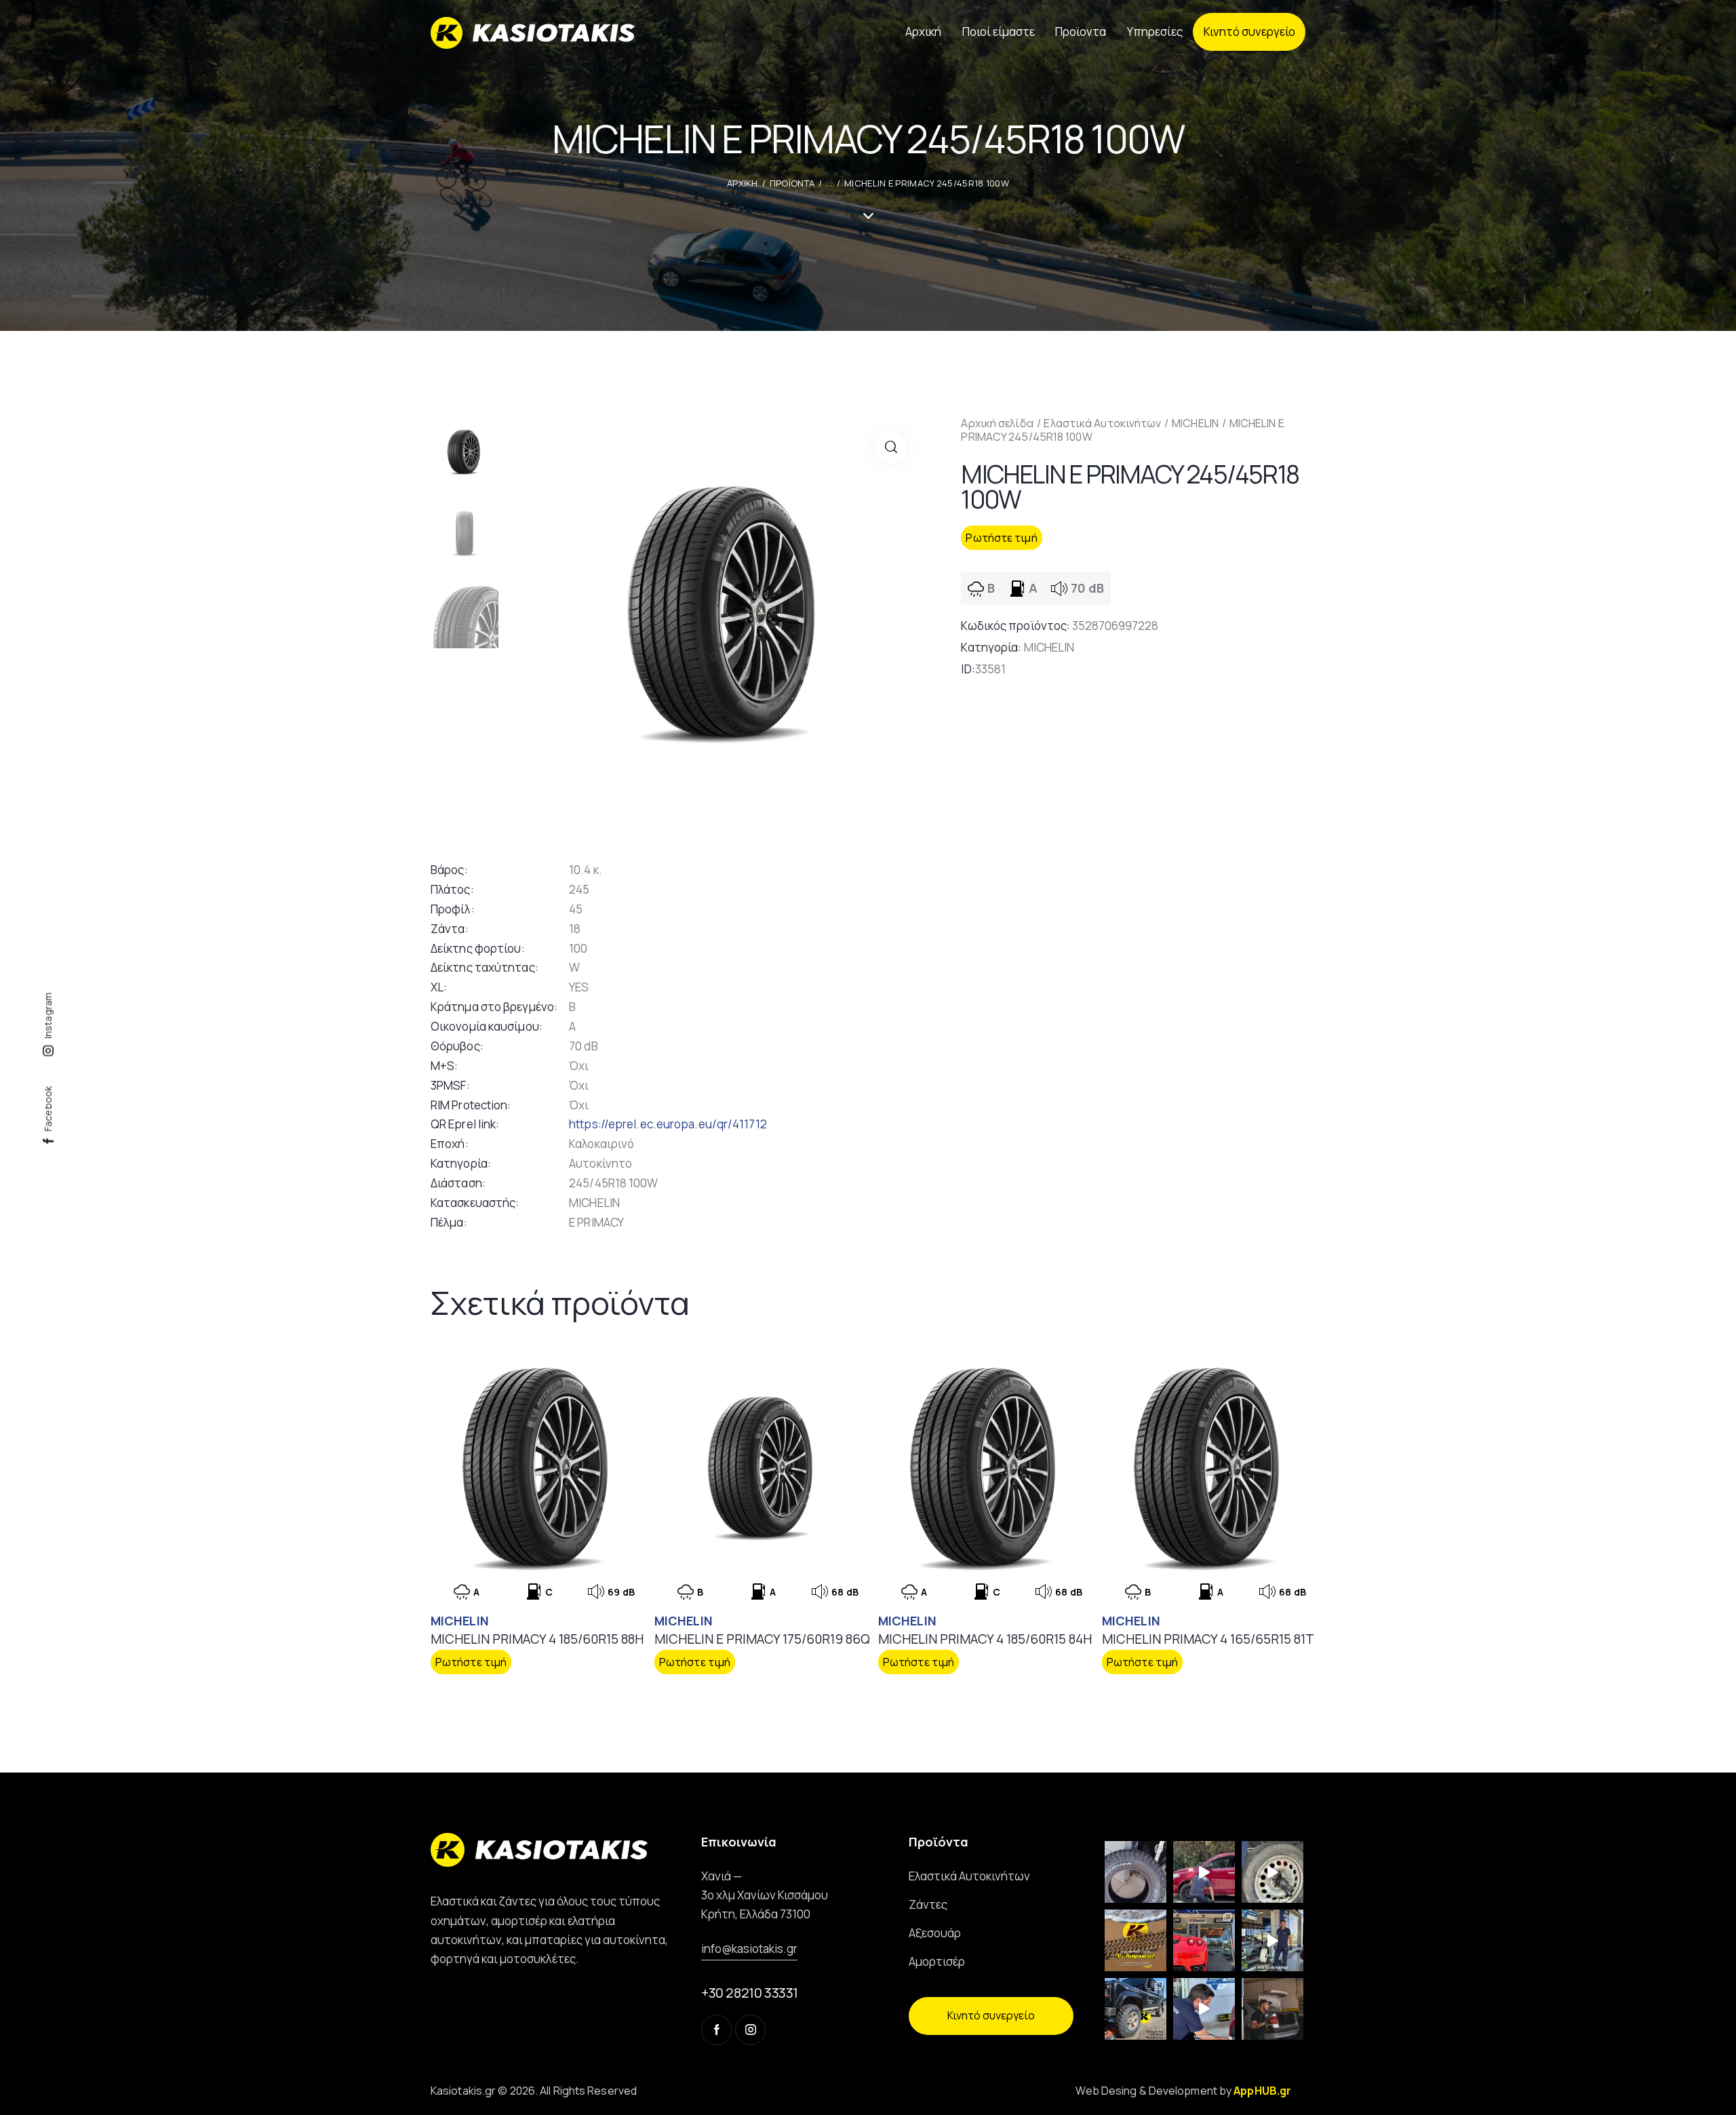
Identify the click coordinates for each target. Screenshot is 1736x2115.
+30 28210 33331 (750, 1993)
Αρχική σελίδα (997, 423)
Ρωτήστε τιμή (1001, 538)
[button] (891, 447)
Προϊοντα (792, 183)
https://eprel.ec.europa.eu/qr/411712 (668, 1124)
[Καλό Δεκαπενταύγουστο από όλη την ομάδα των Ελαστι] (1136, 1940)
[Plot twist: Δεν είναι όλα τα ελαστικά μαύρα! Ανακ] (1273, 1940)
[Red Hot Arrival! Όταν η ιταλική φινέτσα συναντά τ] (1204, 1940)
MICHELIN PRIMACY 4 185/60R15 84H (985, 1639)
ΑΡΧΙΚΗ (743, 183)
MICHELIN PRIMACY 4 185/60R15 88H (537, 1639)
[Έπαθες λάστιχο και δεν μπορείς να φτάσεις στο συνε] (1204, 1872)
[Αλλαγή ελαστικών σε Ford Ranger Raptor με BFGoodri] (1136, 1872)
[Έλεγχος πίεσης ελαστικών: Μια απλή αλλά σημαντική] (1273, 2009)
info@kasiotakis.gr (749, 1949)
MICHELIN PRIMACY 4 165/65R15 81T (1208, 1639)
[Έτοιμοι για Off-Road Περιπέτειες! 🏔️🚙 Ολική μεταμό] (1136, 2009)
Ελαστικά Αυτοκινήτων (1102, 423)
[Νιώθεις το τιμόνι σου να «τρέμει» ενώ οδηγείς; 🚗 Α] (1273, 1872)
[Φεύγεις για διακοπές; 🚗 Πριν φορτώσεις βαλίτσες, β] (1204, 2009)
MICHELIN (1195, 423)
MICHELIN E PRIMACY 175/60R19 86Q (762, 1639)
